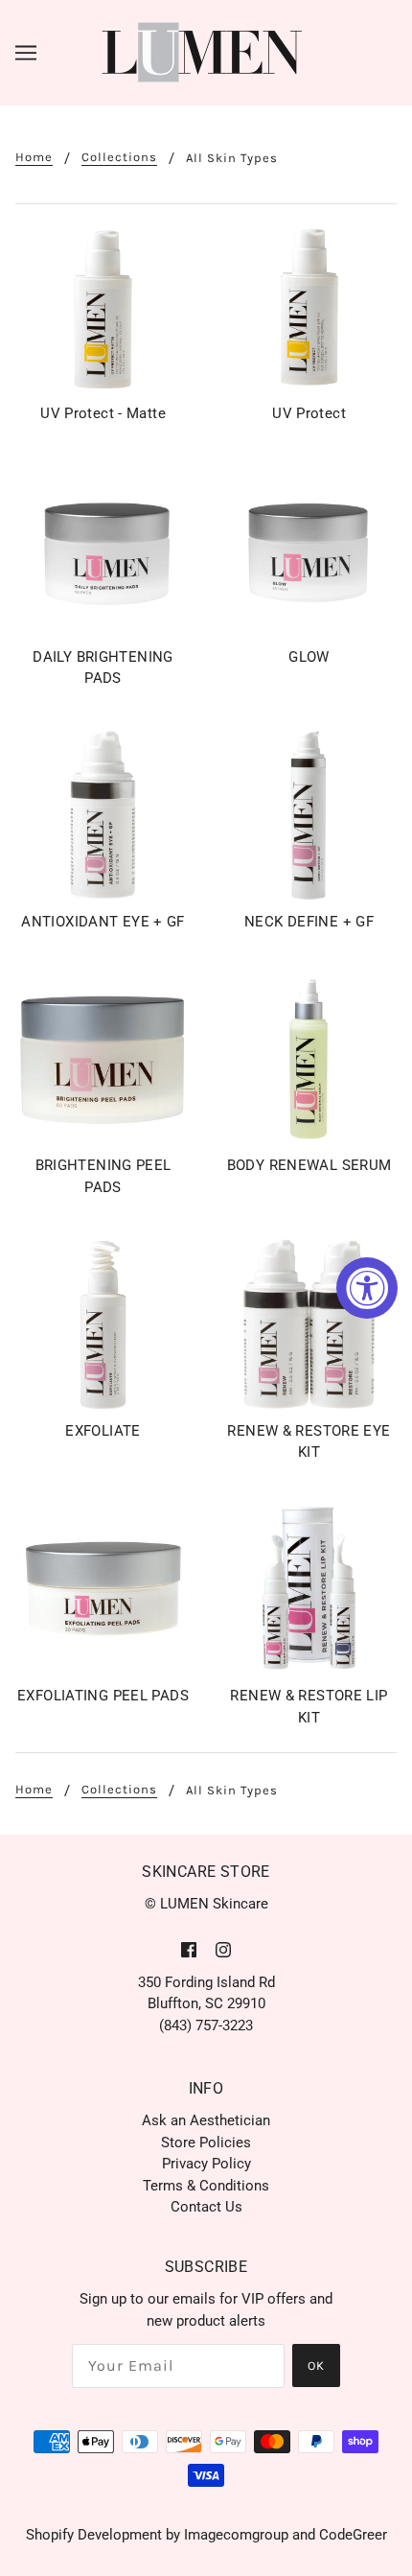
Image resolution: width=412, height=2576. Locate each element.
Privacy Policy (206, 2164)
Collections (119, 157)
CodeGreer (353, 2535)
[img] (189, 1949)
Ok (316, 2365)
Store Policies (206, 2143)
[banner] (203, 52)
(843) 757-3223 (206, 2026)
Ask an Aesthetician (206, 2120)
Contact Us (206, 2207)
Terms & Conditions (206, 2186)
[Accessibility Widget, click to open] (367, 1288)
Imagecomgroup (236, 2535)
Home (34, 157)
